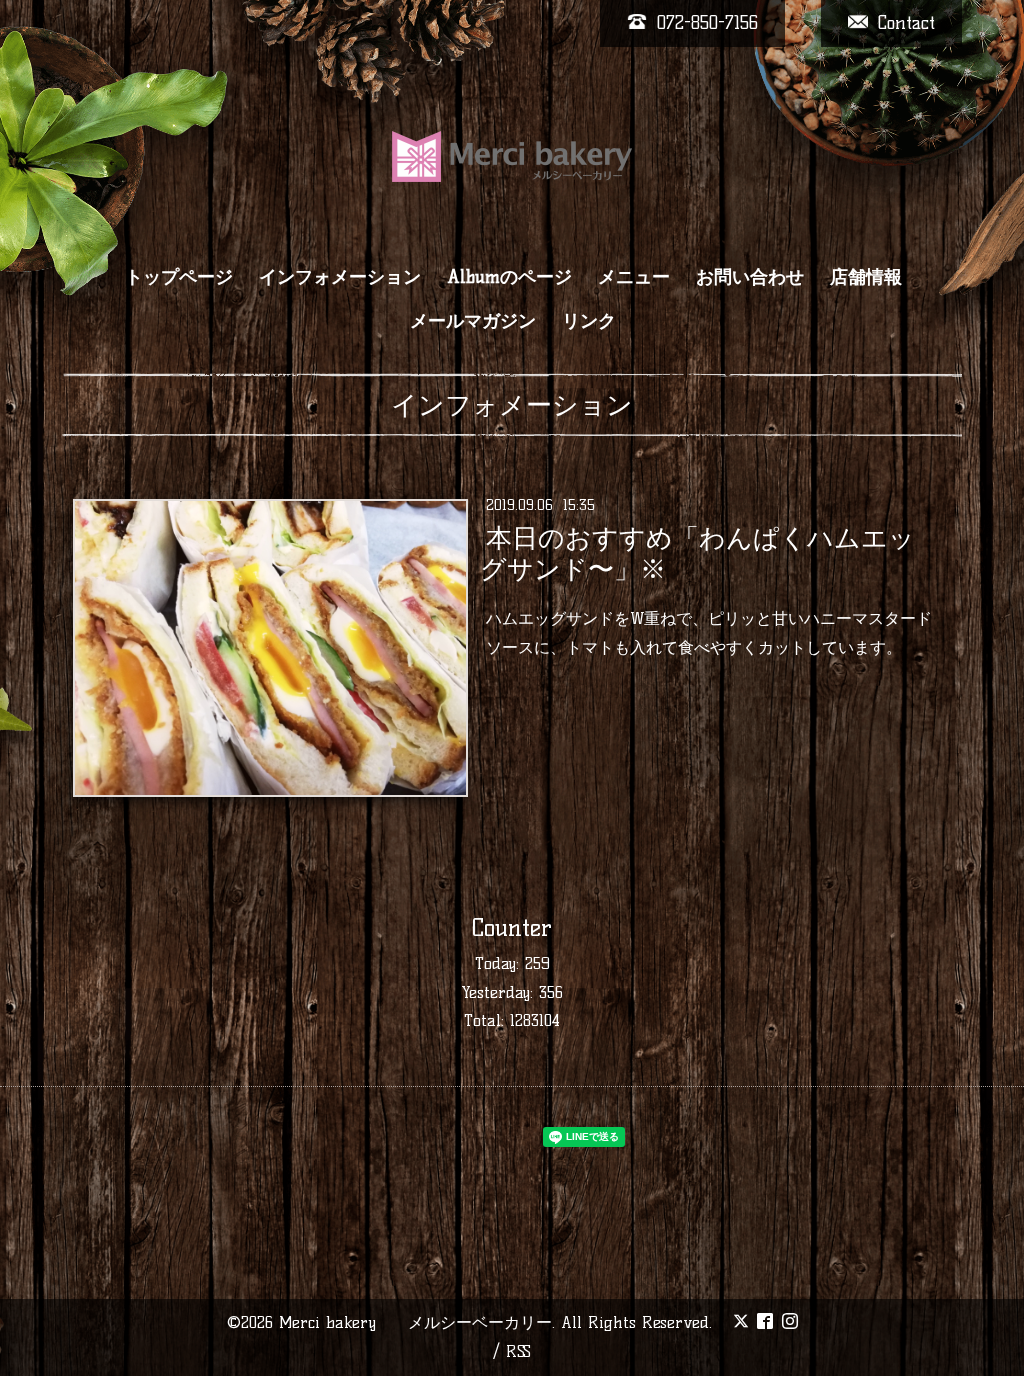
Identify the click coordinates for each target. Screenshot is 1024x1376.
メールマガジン (473, 321)
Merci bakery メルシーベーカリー (415, 1322)
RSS (518, 1351)
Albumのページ (509, 277)
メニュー (634, 277)
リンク (589, 321)
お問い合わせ (750, 277)
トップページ (179, 277)
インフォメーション (340, 277)
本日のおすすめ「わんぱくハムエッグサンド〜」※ (697, 553)
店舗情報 (866, 277)
